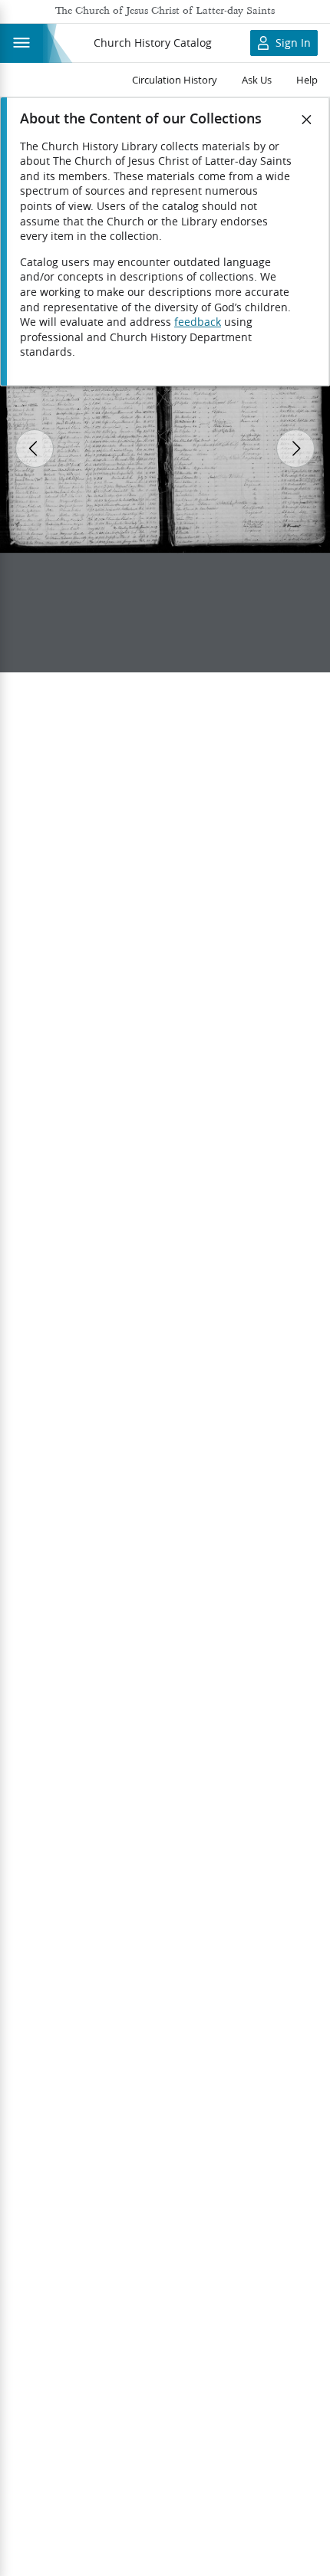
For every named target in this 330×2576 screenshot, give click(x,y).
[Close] (307, 120)
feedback (198, 322)
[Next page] (295, 449)
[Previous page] (35, 449)
